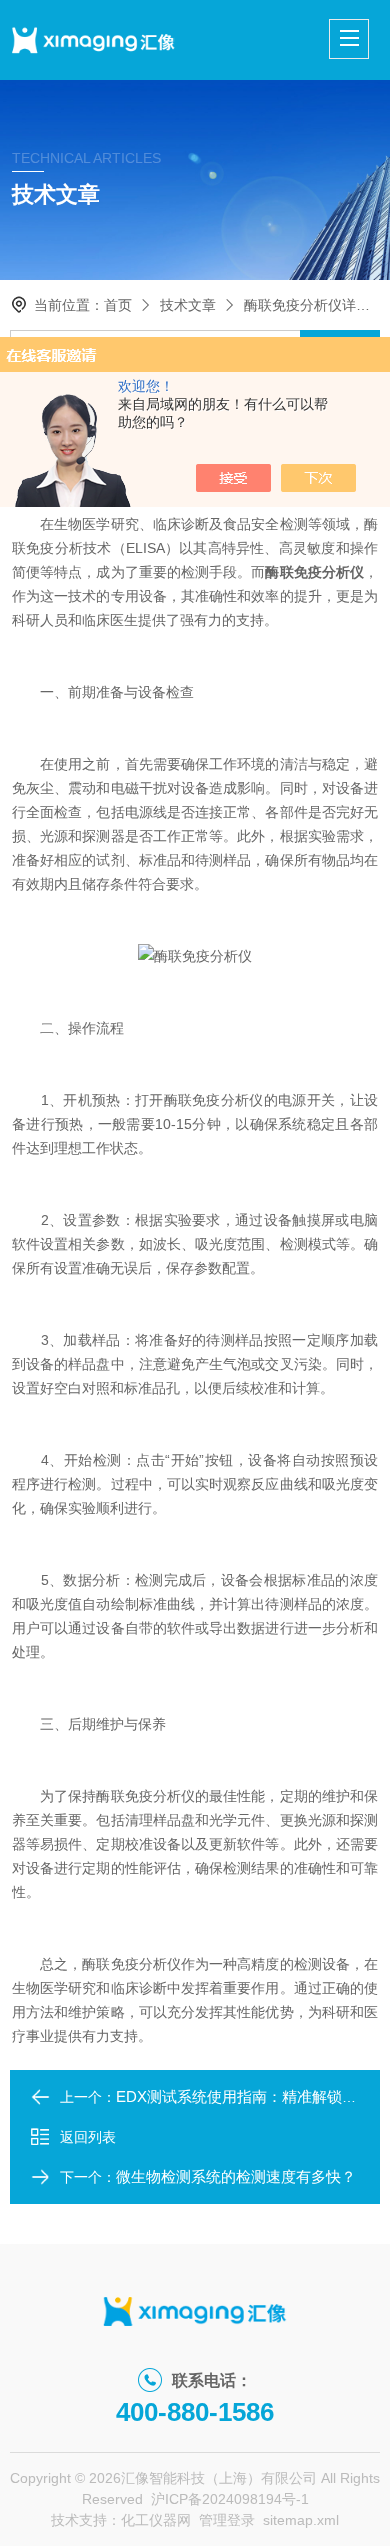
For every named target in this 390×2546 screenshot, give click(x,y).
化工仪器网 (156, 2520)
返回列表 (88, 2137)
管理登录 (227, 2520)
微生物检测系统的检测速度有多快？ (236, 2176)
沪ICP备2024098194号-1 (230, 2499)
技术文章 (188, 305)
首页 (118, 305)
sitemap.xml (301, 2520)
